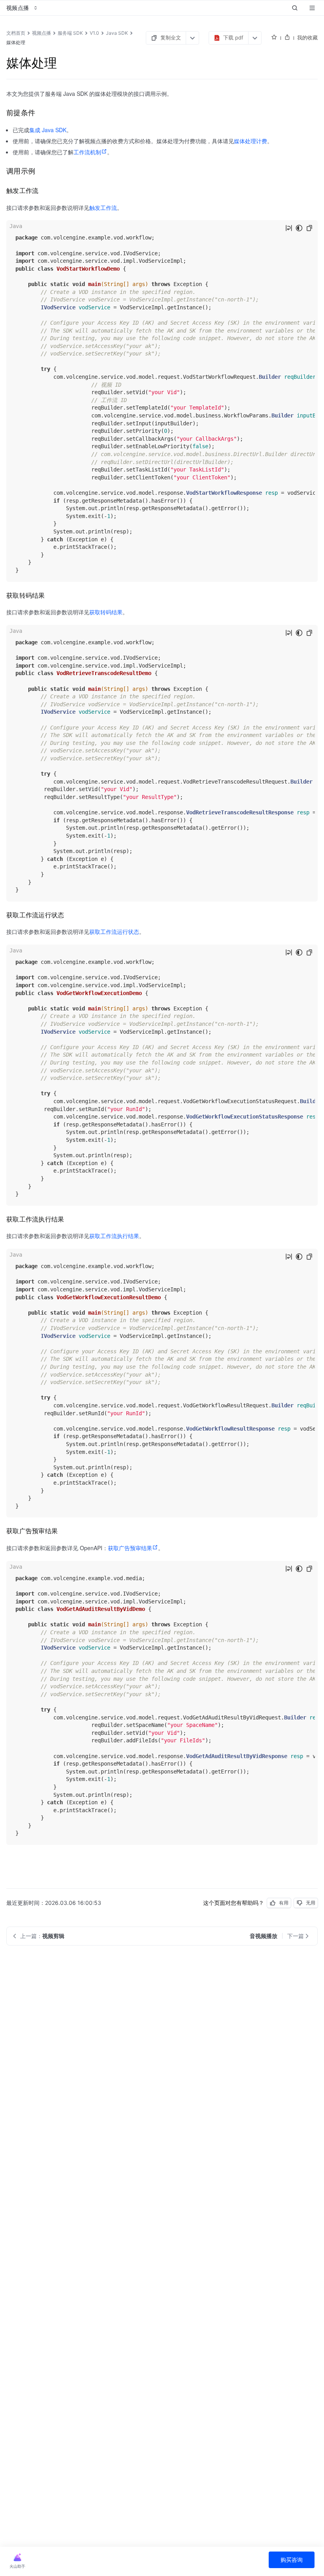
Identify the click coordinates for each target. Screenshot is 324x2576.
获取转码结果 (106, 612)
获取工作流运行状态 (114, 932)
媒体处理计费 (251, 141)
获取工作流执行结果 (114, 1236)
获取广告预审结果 (130, 1548)
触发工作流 (103, 208)
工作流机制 (87, 152)
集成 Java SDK (48, 130)
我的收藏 (307, 37)
